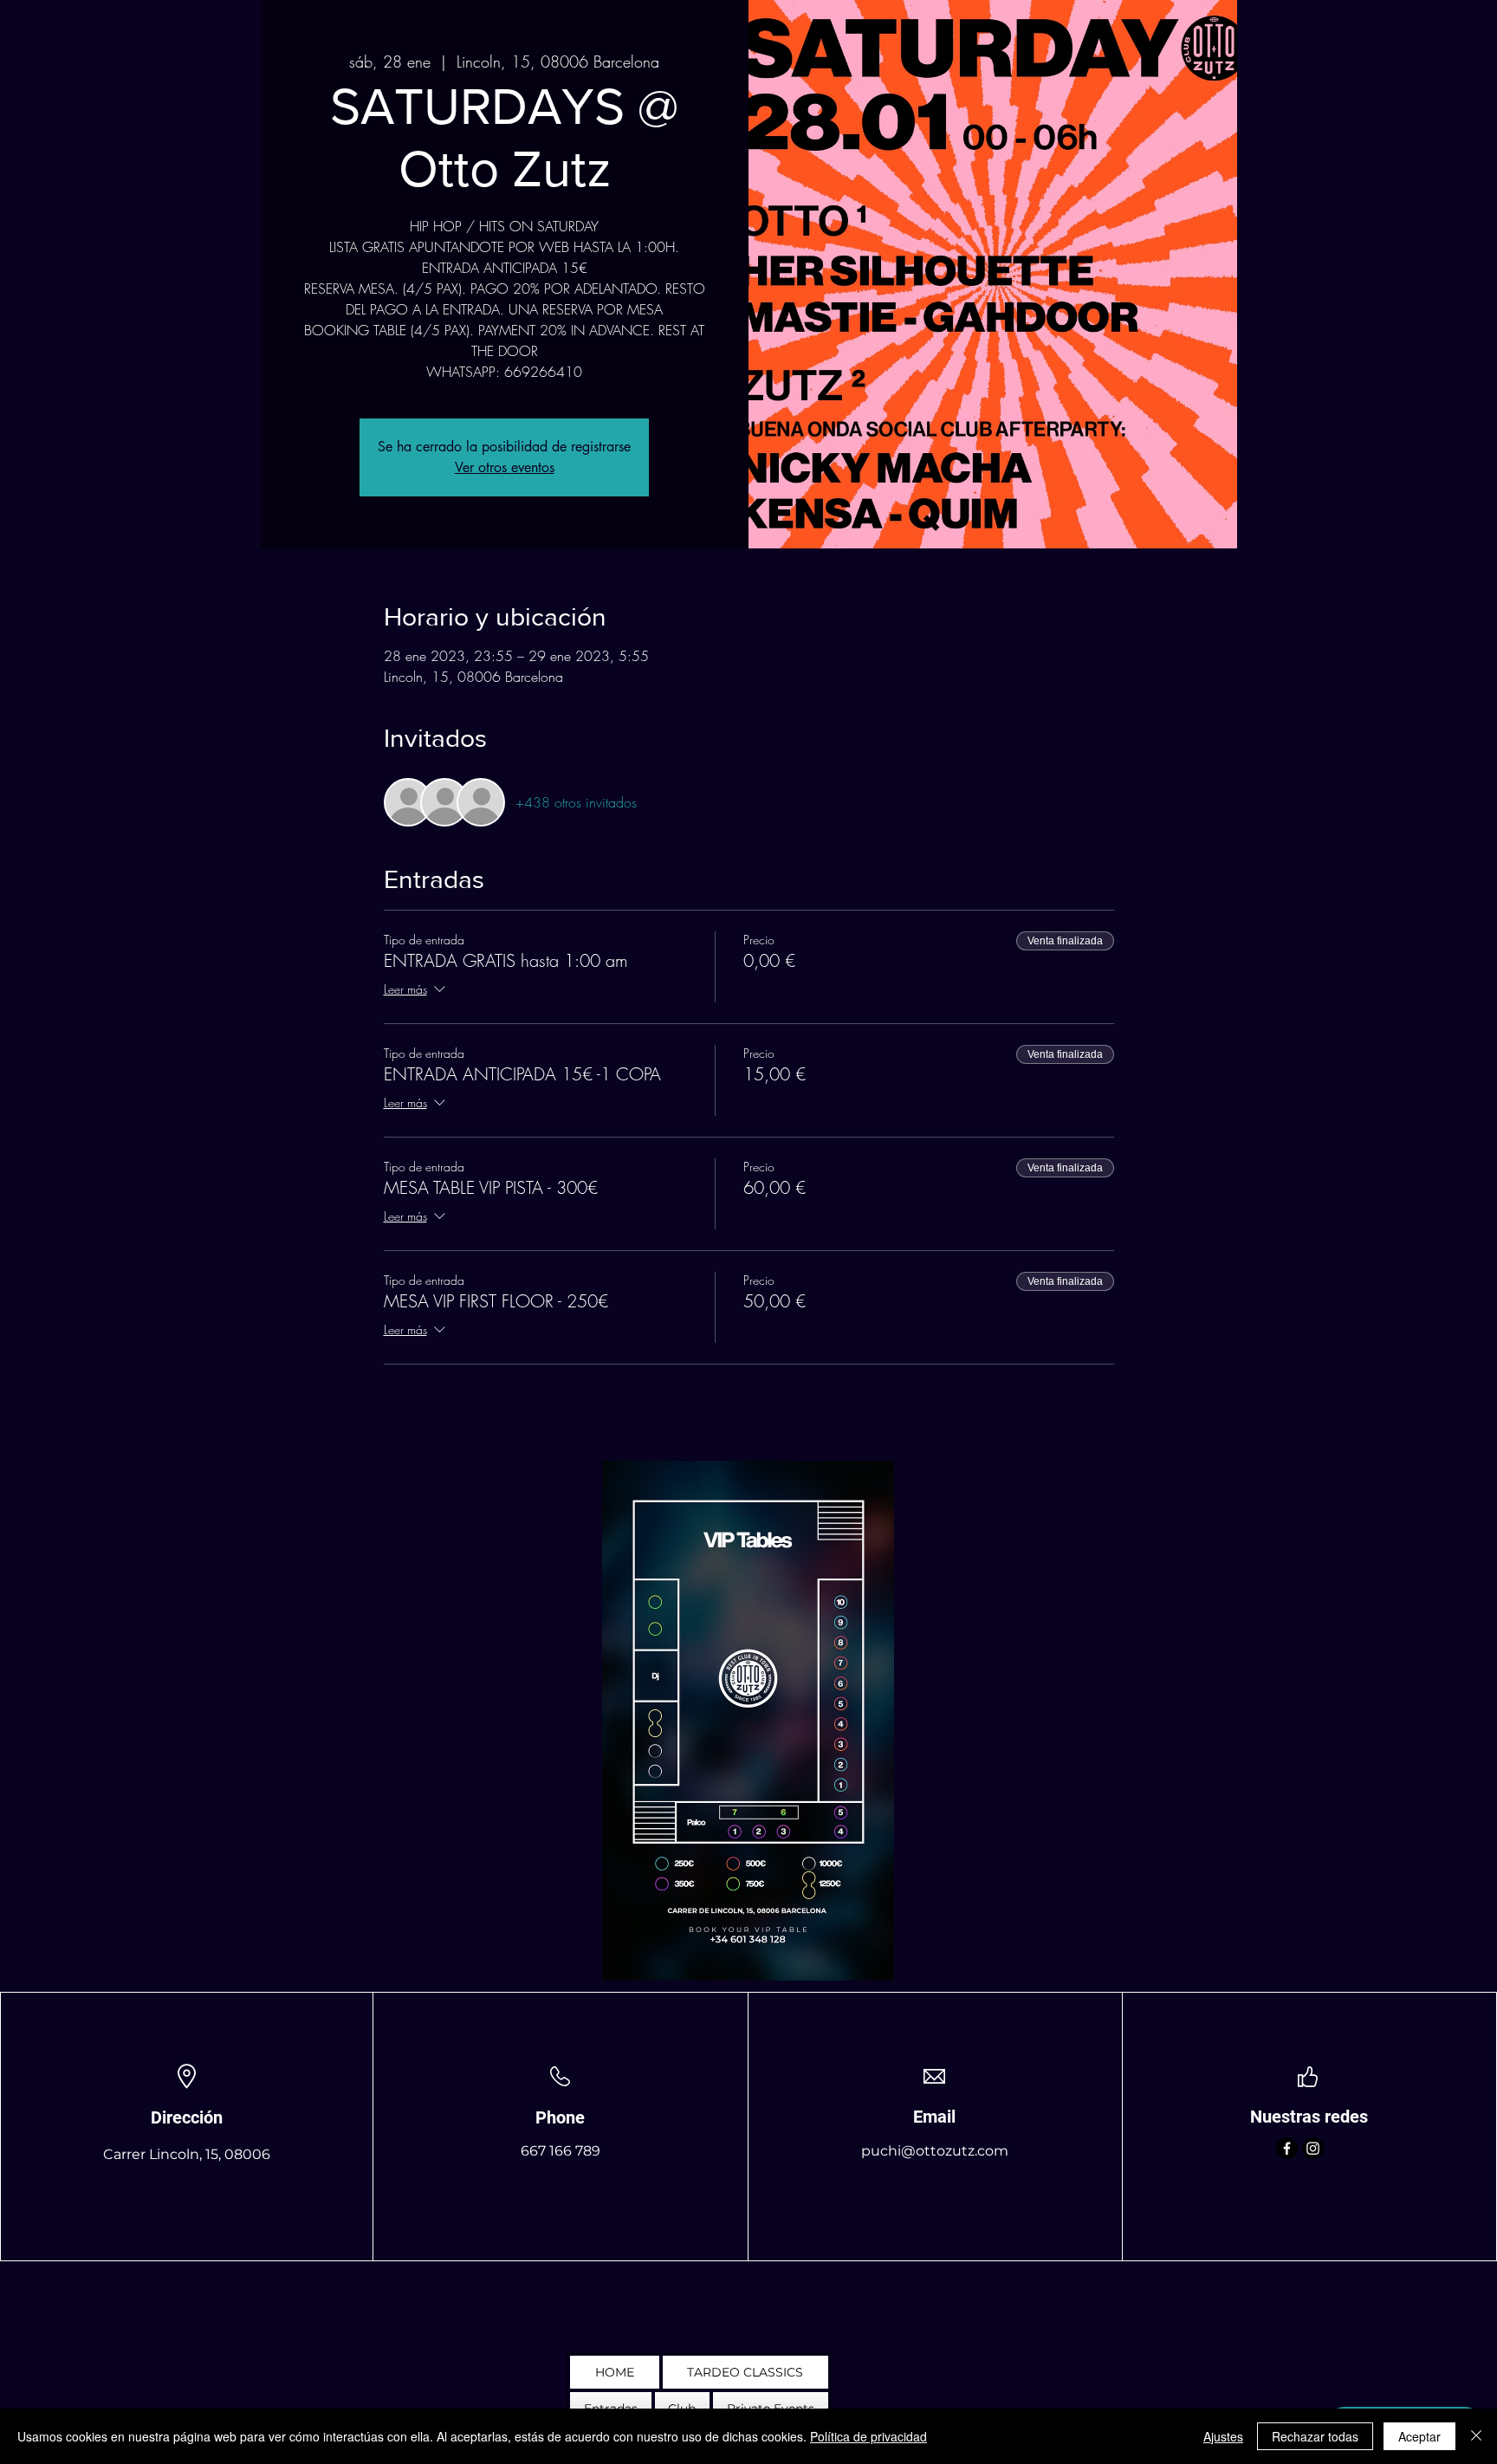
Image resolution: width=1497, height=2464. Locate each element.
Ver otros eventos (505, 467)
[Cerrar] (1476, 2436)
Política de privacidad (868, 2436)
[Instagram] (1313, 2148)
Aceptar (1419, 2436)
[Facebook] (1287, 2148)
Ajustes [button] (1223, 2436)
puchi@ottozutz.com (935, 2151)
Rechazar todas (1315, 2436)
